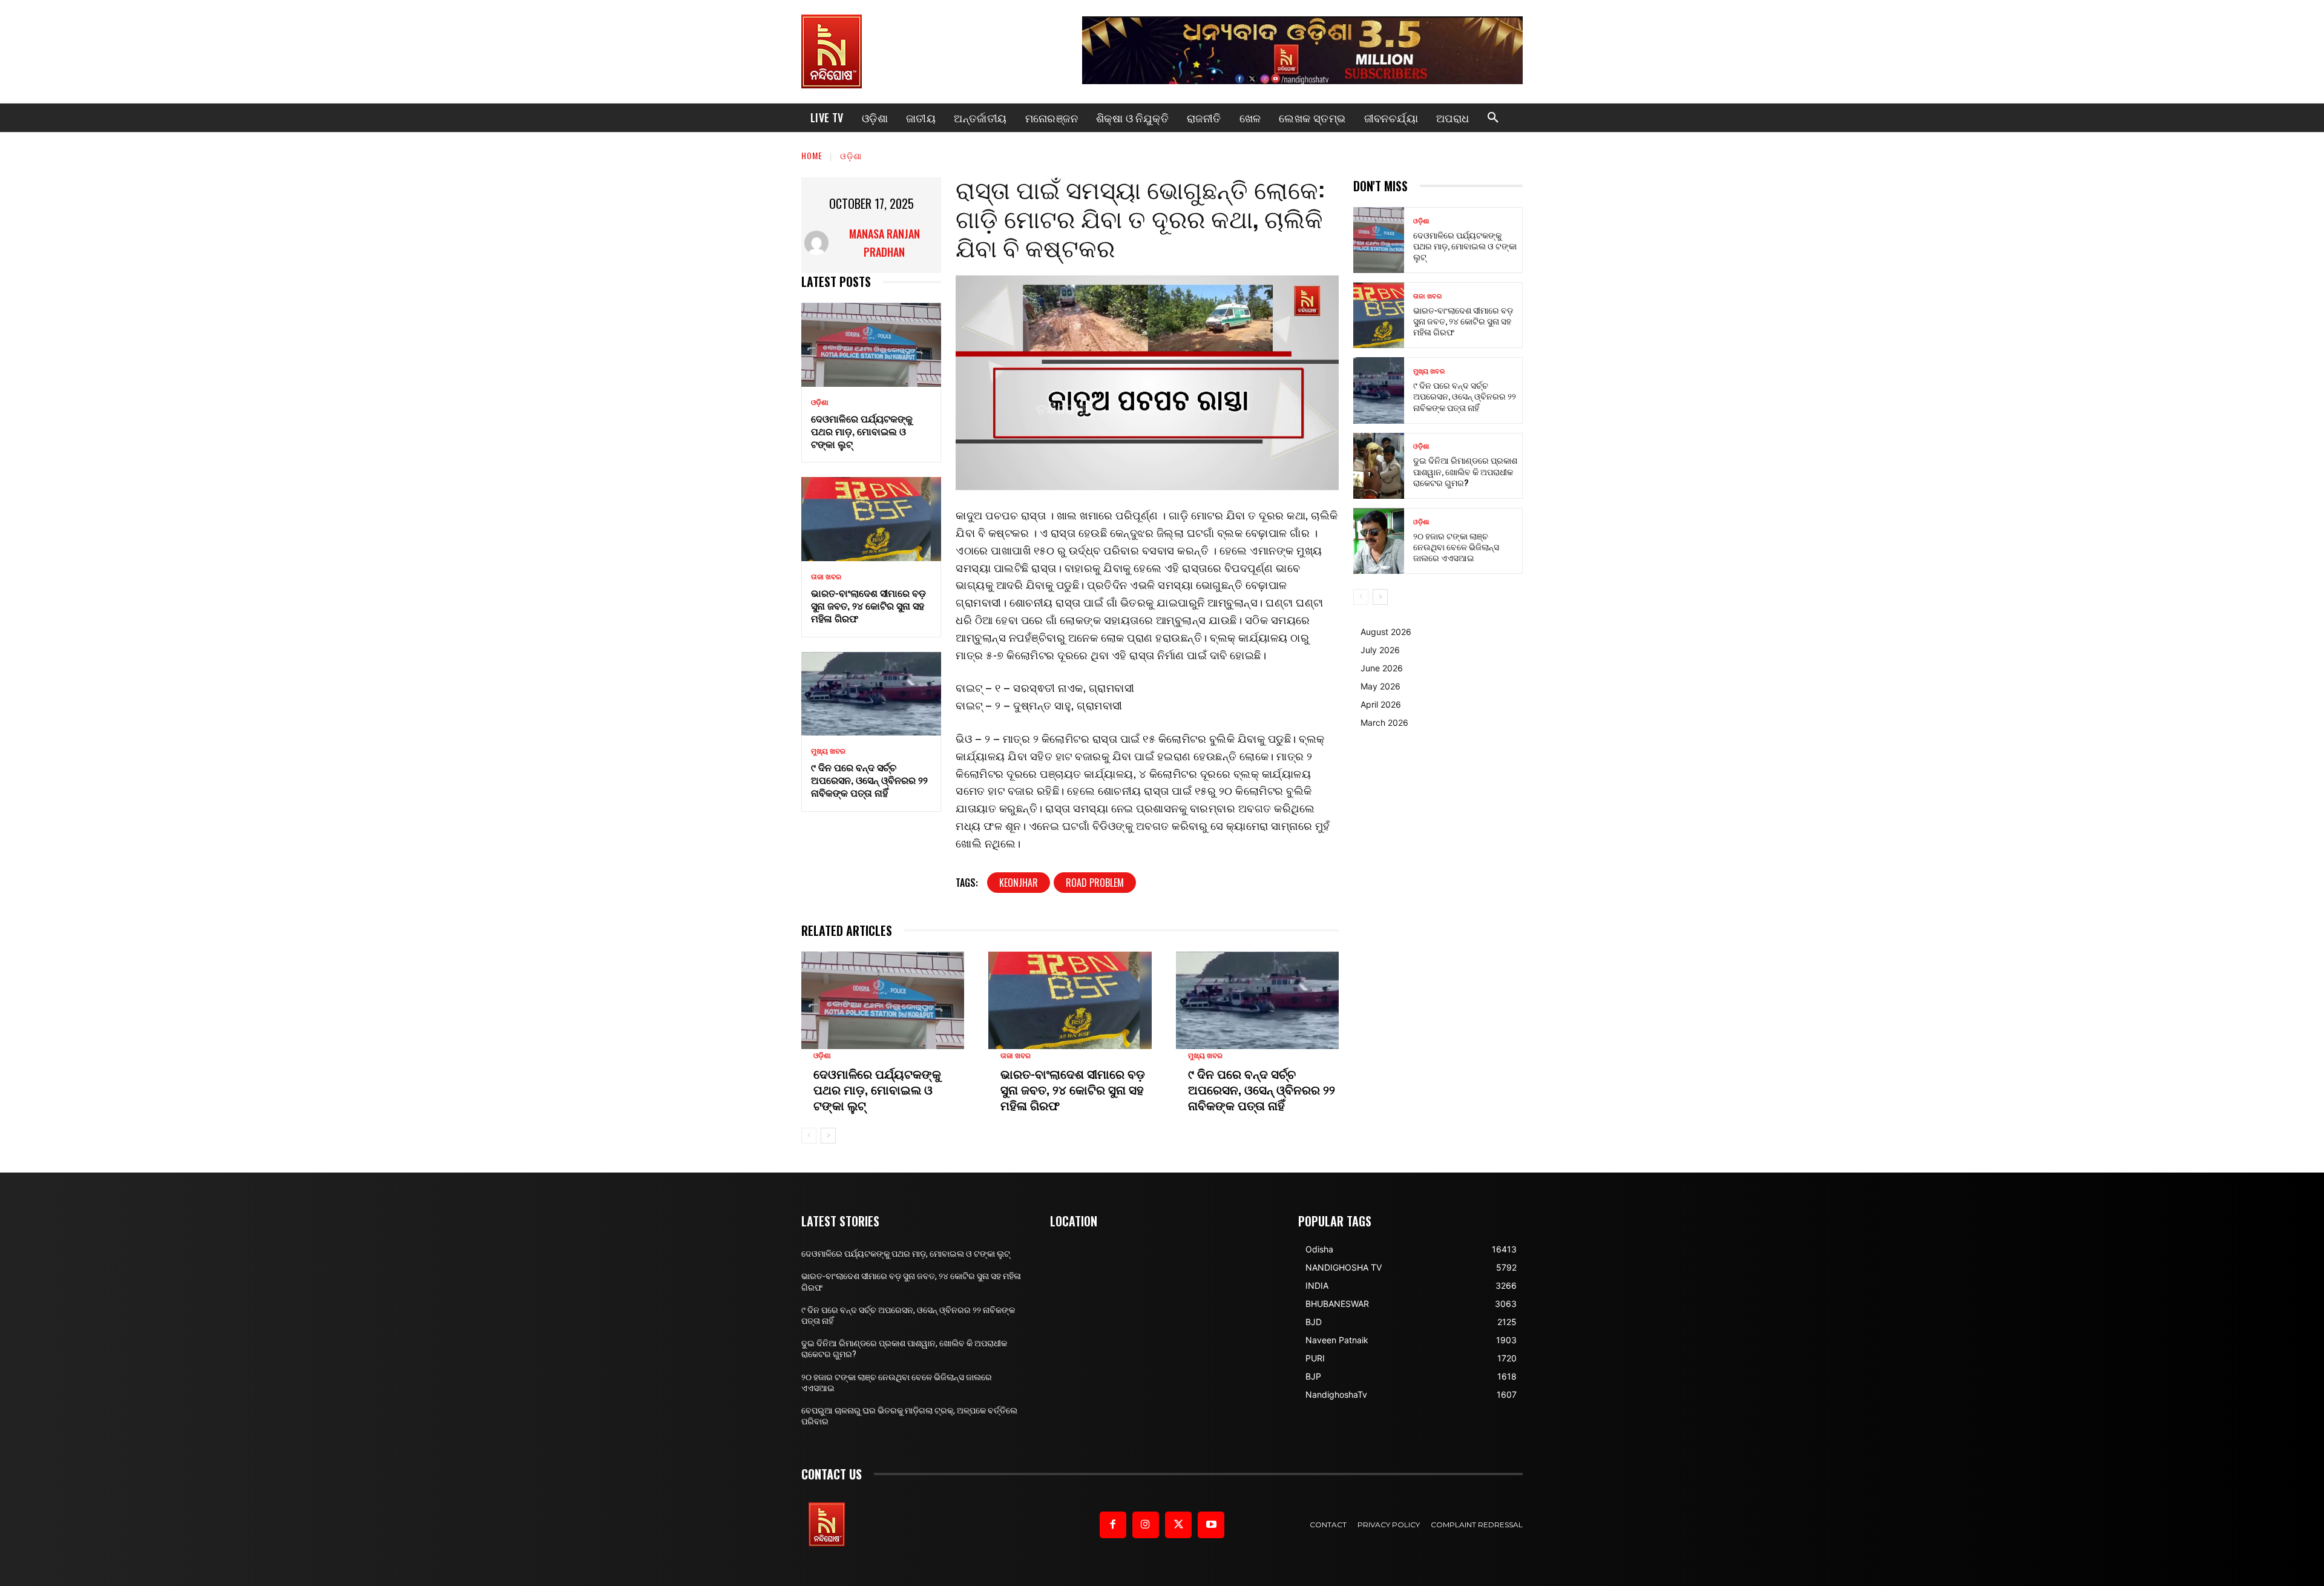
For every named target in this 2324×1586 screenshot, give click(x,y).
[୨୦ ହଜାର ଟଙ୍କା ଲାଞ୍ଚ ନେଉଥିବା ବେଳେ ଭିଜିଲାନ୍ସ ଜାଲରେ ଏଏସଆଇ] (1379, 541)
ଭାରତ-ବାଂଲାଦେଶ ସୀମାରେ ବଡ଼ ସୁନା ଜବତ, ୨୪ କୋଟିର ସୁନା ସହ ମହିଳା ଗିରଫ (868, 605)
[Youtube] (1211, 1525)
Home (812, 155)
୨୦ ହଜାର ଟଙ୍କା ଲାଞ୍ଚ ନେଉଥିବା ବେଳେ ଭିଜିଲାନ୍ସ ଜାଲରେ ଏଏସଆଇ (1456, 546)
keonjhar (1019, 883)
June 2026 (1382, 668)
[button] (1493, 118)
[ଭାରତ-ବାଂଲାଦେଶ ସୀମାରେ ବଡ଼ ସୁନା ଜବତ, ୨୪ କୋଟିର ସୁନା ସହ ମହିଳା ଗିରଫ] (871, 519)
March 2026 (1384, 722)
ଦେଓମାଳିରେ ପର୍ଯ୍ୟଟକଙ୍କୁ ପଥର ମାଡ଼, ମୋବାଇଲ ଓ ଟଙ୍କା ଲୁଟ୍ (862, 431)
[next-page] (828, 1136)
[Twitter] (1178, 1525)
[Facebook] (1113, 1525)
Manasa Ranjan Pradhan (885, 243)
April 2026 (1381, 704)
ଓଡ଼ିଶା (851, 155)
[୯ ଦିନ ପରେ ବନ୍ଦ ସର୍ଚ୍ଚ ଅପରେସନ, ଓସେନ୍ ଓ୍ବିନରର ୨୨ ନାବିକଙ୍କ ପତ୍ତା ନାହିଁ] (871, 694)
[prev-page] (809, 1136)
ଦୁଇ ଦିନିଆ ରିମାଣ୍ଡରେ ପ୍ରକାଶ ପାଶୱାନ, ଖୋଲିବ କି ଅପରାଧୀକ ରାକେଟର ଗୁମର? (1465, 471)
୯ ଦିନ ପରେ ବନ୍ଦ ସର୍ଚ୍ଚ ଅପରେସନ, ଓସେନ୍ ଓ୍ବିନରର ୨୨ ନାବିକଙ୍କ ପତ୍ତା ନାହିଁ (869, 780)
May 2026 (1380, 686)
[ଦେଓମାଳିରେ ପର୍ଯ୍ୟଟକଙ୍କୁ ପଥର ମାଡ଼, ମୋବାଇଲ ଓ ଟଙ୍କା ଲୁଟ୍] (871, 345)
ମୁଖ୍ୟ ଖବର (828, 751)
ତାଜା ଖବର (826, 577)
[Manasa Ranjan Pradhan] (818, 243)
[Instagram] (1146, 1525)
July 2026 (1380, 650)
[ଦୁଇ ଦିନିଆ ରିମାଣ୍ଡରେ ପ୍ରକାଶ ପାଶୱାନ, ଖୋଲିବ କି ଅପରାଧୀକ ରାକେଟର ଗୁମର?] (1379, 466)
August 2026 (1386, 632)
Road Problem (1095, 883)
